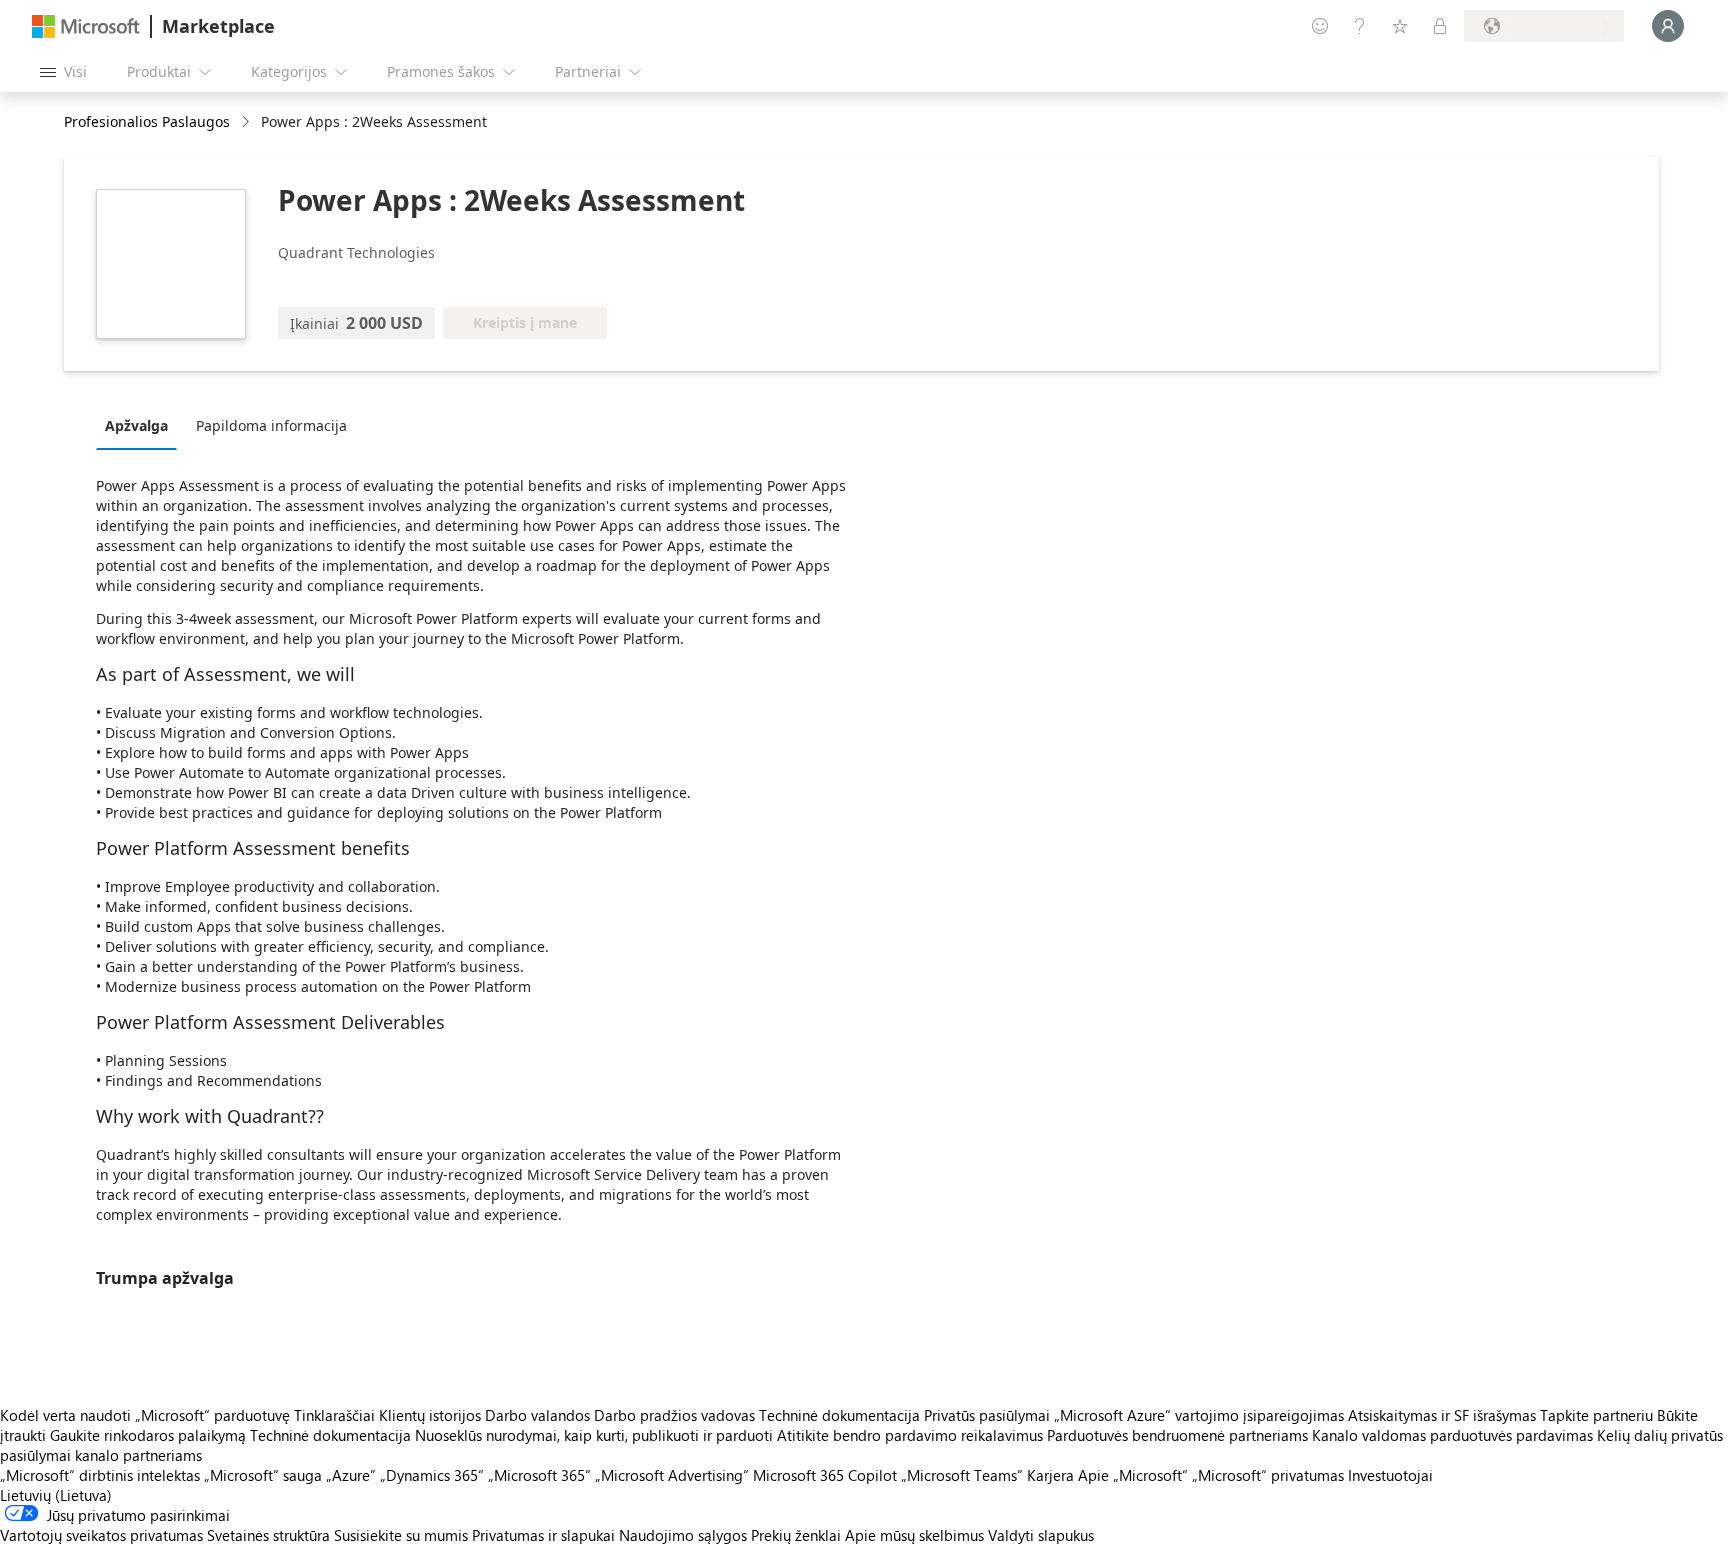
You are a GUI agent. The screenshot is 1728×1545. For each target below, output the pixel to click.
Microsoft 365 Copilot (825, 1475)
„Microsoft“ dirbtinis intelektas (100, 1475)
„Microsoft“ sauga (263, 1475)
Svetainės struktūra (268, 1535)
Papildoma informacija (271, 425)
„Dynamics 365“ (432, 1475)
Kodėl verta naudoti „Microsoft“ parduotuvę (145, 1415)
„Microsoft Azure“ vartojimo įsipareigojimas (1201, 1415)
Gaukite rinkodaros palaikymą (148, 1435)
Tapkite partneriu (1596, 1415)
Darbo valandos (537, 1415)
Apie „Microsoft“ (1133, 1475)
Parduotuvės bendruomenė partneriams (1177, 1435)
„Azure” (351, 1475)
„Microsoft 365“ (539, 1475)
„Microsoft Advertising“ (672, 1475)
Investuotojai (1390, 1475)
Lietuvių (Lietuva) (56, 1495)
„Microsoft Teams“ (962, 1475)
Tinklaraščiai (334, 1415)
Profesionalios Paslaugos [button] (147, 121)
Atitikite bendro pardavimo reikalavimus (910, 1435)
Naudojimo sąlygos (683, 1535)
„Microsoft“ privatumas (1268, 1475)
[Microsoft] (86, 26)
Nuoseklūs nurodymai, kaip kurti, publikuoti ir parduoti (594, 1435)
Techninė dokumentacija (839, 1415)
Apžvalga (136, 425)
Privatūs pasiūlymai (987, 1415)
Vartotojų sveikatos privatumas (101, 1535)
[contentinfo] (247, 122)
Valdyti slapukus (1041, 1535)
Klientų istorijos (430, 1415)
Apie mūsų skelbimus (914, 1535)
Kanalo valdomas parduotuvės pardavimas (1452, 1435)
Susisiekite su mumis (401, 1535)
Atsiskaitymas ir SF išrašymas (1442, 1415)
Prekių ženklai (796, 1535)
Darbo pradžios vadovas (674, 1415)
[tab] (141, 425)
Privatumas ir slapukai (543, 1535)
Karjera (1050, 1475)
